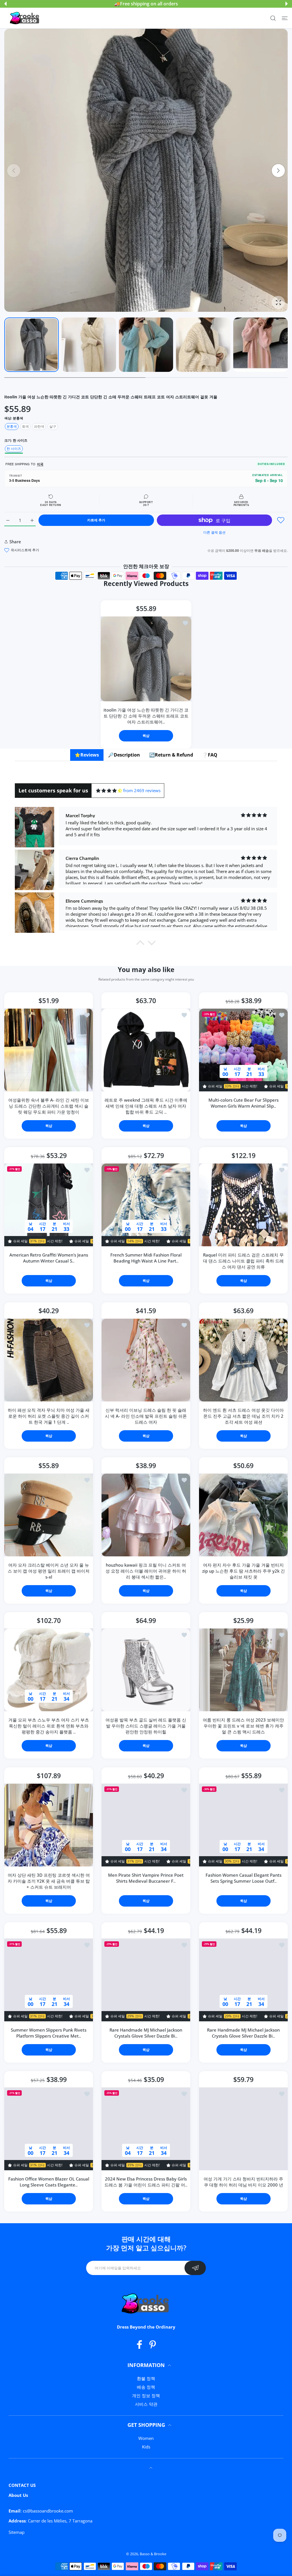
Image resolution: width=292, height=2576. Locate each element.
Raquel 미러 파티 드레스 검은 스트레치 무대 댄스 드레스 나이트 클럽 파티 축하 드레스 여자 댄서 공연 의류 (243, 1261)
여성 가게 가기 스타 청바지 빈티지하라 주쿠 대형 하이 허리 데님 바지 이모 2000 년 (243, 2182)
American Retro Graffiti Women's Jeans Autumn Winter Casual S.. (49, 1258)
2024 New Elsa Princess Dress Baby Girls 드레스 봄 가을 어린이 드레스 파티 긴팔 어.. (146, 2182)
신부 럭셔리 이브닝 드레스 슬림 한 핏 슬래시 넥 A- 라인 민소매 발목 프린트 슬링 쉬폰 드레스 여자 (146, 1416)
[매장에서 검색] (273, 18)
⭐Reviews (87, 755)
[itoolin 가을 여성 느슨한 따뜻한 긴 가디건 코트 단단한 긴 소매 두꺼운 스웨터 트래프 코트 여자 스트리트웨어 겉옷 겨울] (146, 659)
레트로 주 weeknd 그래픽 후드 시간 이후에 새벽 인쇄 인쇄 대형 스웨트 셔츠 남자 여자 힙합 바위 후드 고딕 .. (146, 1106)
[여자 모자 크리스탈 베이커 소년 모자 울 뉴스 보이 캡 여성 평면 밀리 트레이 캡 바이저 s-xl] (49, 1515)
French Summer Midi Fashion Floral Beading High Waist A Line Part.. (146, 1258)
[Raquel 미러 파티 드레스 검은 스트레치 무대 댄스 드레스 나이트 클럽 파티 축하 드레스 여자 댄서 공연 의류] (243, 1205)
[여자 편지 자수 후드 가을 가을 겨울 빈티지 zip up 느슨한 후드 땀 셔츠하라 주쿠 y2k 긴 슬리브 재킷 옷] (243, 1515)
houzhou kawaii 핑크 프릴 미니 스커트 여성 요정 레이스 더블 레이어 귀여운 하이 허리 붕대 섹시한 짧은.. (146, 1571)
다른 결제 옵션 (214, 532)
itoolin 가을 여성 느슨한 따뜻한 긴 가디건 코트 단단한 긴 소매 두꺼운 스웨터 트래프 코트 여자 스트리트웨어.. (146, 716)
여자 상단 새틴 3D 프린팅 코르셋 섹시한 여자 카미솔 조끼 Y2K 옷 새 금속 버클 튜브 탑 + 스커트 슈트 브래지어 (49, 1881)
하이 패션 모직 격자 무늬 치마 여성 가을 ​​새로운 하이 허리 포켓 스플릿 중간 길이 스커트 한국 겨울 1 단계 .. (49, 1416)
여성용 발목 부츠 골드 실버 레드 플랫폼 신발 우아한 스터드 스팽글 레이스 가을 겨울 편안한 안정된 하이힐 (146, 1726)
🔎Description (124, 755)
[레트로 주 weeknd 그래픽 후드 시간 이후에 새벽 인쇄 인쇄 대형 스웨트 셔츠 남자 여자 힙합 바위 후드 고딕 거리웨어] (146, 1050)
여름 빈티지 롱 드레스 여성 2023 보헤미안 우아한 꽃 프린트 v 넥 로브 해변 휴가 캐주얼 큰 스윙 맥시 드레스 (243, 1726)
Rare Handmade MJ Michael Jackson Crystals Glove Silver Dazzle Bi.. (146, 2033)
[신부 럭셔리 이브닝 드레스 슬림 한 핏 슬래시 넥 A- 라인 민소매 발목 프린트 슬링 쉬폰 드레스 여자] (146, 1360)
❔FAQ (210, 755)
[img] (109, 791)
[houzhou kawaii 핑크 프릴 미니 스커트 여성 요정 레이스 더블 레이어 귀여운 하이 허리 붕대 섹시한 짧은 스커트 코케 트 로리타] (146, 1515)
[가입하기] (195, 2268)
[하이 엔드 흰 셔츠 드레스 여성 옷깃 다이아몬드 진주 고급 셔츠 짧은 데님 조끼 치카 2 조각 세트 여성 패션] (243, 1360)
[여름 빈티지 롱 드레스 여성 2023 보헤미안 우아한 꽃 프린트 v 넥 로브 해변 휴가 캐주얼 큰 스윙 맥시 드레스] (243, 1670)
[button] (5, 4)
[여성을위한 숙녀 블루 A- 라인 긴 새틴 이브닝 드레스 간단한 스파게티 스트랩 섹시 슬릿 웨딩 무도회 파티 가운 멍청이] (49, 1050)
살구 (53, 426)
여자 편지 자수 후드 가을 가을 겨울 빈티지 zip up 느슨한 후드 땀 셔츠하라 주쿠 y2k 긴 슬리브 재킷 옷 (243, 1571)
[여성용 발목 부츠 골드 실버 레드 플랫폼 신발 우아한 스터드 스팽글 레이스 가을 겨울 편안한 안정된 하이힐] (146, 1670)
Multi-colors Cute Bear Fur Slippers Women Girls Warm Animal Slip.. (243, 1103)
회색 (25, 426)
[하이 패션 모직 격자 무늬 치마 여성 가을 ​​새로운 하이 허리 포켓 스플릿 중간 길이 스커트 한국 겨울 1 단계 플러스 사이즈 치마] (49, 1360)
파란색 (39, 426)
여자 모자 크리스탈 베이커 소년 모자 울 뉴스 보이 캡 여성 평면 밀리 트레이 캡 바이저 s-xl (49, 1571)
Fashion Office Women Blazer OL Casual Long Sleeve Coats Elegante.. (49, 2182)
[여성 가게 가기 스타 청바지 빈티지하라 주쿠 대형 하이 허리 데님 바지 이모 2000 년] (243, 2129)
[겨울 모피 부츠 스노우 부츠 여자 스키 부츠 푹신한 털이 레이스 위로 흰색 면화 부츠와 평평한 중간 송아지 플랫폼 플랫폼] (49, 1670)
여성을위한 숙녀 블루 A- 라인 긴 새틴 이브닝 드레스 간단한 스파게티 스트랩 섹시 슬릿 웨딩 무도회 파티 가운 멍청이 (49, 1106)
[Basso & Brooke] (25, 18)
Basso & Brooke (153, 2554)
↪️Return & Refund (171, 755)
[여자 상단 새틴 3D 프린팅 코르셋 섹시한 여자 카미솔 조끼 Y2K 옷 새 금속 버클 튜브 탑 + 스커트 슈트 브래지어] (49, 1825)
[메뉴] (285, 18)
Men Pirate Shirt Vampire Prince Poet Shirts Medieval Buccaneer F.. (146, 1878)
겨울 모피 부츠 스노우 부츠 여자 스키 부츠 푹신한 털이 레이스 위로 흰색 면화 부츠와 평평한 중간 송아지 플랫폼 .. (49, 1726)
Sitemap (17, 2532)
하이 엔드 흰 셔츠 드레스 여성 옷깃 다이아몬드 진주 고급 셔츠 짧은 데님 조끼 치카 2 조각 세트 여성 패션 (243, 1416)
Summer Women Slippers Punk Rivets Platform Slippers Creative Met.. (49, 2033)
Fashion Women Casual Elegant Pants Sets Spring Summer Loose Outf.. (243, 1878)
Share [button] (15, 542)
